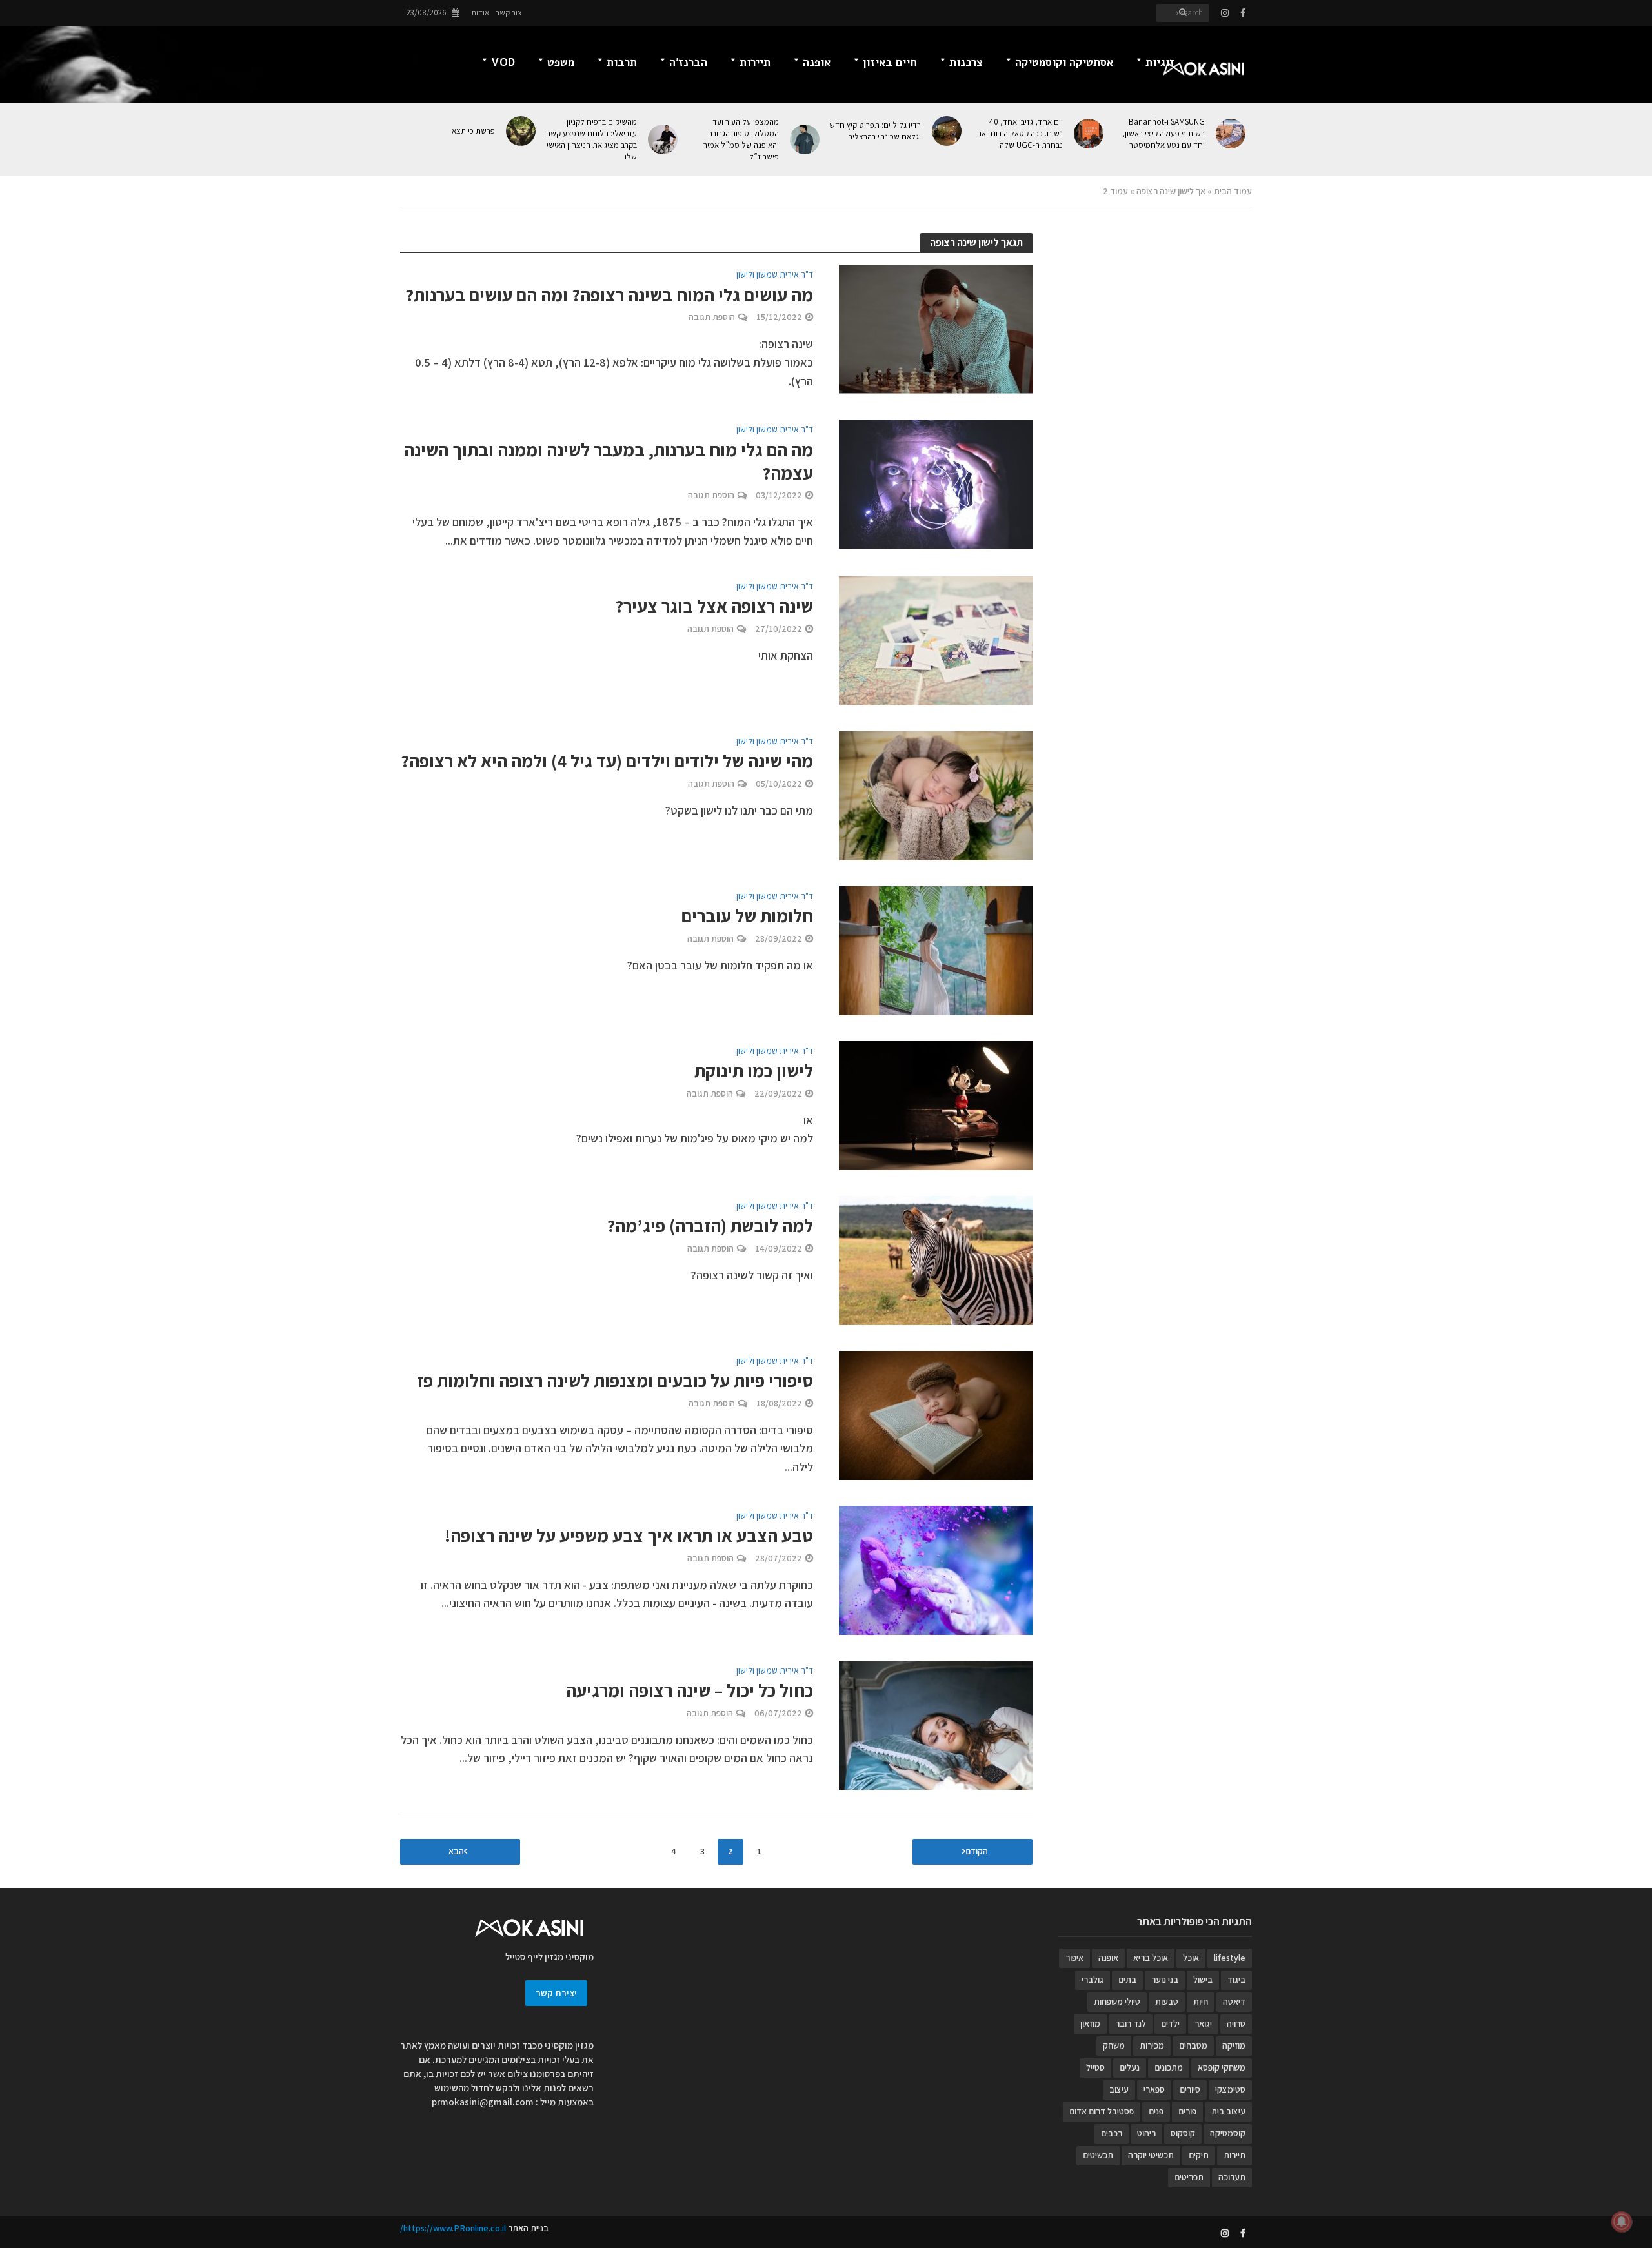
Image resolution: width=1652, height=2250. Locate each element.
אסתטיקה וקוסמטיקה (1064, 62)
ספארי (1154, 2089)
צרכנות (966, 62)
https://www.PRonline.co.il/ (453, 2228)
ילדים (1170, 2023)
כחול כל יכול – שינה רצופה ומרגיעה (690, 1690)
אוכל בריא (1151, 1958)
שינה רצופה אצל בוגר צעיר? (714, 606)
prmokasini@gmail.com (483, 2102)
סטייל (1095, 2067)
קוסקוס (1183, 2133)
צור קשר (509, 13)
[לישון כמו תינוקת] (936, 1104)
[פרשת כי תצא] (522, 131)
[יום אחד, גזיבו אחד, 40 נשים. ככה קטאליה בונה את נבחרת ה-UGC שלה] (1090, 134)
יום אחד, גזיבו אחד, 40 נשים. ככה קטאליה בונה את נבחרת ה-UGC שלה (1020, 133)
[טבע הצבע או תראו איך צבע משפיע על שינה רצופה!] (936, 1569)
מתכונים (1169, 2067)
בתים (1127, 1980)
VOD (503, 62)
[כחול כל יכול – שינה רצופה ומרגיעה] (936, 1724)
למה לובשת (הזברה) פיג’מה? (710, 1226)
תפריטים (1189, 2177)
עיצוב (1119, 2089)
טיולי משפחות (1117, 2002)
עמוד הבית (1233, 191)
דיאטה (1234, 2002)
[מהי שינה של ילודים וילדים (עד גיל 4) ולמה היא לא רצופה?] (936, 794)
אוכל (1191, 1958)
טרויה (1236, 2023)
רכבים (1112, 2133)
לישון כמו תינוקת (754, 1071)
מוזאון (1090, 2023)
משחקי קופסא (1222, 2067)
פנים (1156, 2111)
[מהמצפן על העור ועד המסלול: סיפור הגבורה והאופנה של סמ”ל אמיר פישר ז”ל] (806, 139)
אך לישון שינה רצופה (1171, 191)
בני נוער (1165, 1980)
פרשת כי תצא (473, 131)
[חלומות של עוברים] (936, 949)
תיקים (1199, 2155)
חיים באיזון (890, 62)
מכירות (1152, 2045)
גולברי (1093, 1980)
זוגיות (1160, 62)
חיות (1201, 2002)
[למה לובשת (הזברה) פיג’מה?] (936, 1259)
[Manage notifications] (1622, 2222)
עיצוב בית (1228, 2111)
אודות (480, 13)
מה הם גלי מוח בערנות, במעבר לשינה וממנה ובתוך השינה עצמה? (609, 461)
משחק (1114, 2045)
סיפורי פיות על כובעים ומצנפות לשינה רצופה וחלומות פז (615, 1381)
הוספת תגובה (712, 317)
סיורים (1190, 2089)
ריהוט (1146, 2133)
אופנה (817, 62)
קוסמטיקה (1228, 2133)
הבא (456, 1851)
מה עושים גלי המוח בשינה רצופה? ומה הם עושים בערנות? (609, 295)
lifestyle (1230, 1958)
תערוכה (1232, 2177)
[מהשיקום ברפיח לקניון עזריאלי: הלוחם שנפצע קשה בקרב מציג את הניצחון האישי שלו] (664, 139)
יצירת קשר (556, 1993)
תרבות (622, 62)
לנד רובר (1131, 2023)
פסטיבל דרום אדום (1102, 2111)
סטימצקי (1230, 2089)
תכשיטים (1098, 2155)
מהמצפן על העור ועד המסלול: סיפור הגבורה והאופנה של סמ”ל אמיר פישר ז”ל (741, 139)
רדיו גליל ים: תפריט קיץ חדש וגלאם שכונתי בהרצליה (875, 131)
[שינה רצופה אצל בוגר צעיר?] (936, 639)
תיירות (755, 62)
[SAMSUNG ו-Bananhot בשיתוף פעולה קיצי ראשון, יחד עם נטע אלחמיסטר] (1232, 134)
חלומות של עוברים (747, 916)
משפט (561, 62)
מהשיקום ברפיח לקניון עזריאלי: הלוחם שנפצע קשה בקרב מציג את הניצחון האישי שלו (591, 139)
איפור (1074, 1958)
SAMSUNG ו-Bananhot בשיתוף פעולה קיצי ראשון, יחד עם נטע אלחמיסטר (1163, 133)
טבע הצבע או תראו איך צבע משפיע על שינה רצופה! (629, 1535)
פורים (1187, 2111)
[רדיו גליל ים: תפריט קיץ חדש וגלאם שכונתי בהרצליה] (948, 131)
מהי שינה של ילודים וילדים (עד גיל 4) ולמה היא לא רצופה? (607, 761)
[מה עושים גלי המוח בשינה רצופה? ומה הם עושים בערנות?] (936, 328)
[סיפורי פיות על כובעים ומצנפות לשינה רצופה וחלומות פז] (936, 1414)
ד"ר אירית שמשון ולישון (775, 275)
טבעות (1167, 2002)
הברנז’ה (688, 62)
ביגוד (1236, 1980)
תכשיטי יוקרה (1151, 2155)
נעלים (1130, 2067)
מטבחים (1193, 2045)
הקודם (977, 1851)
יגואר (1203, 2023)
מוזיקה (1234, 2045)
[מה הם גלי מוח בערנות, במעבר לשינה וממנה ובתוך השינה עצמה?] (936, 483)
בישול (1203, 1980)
